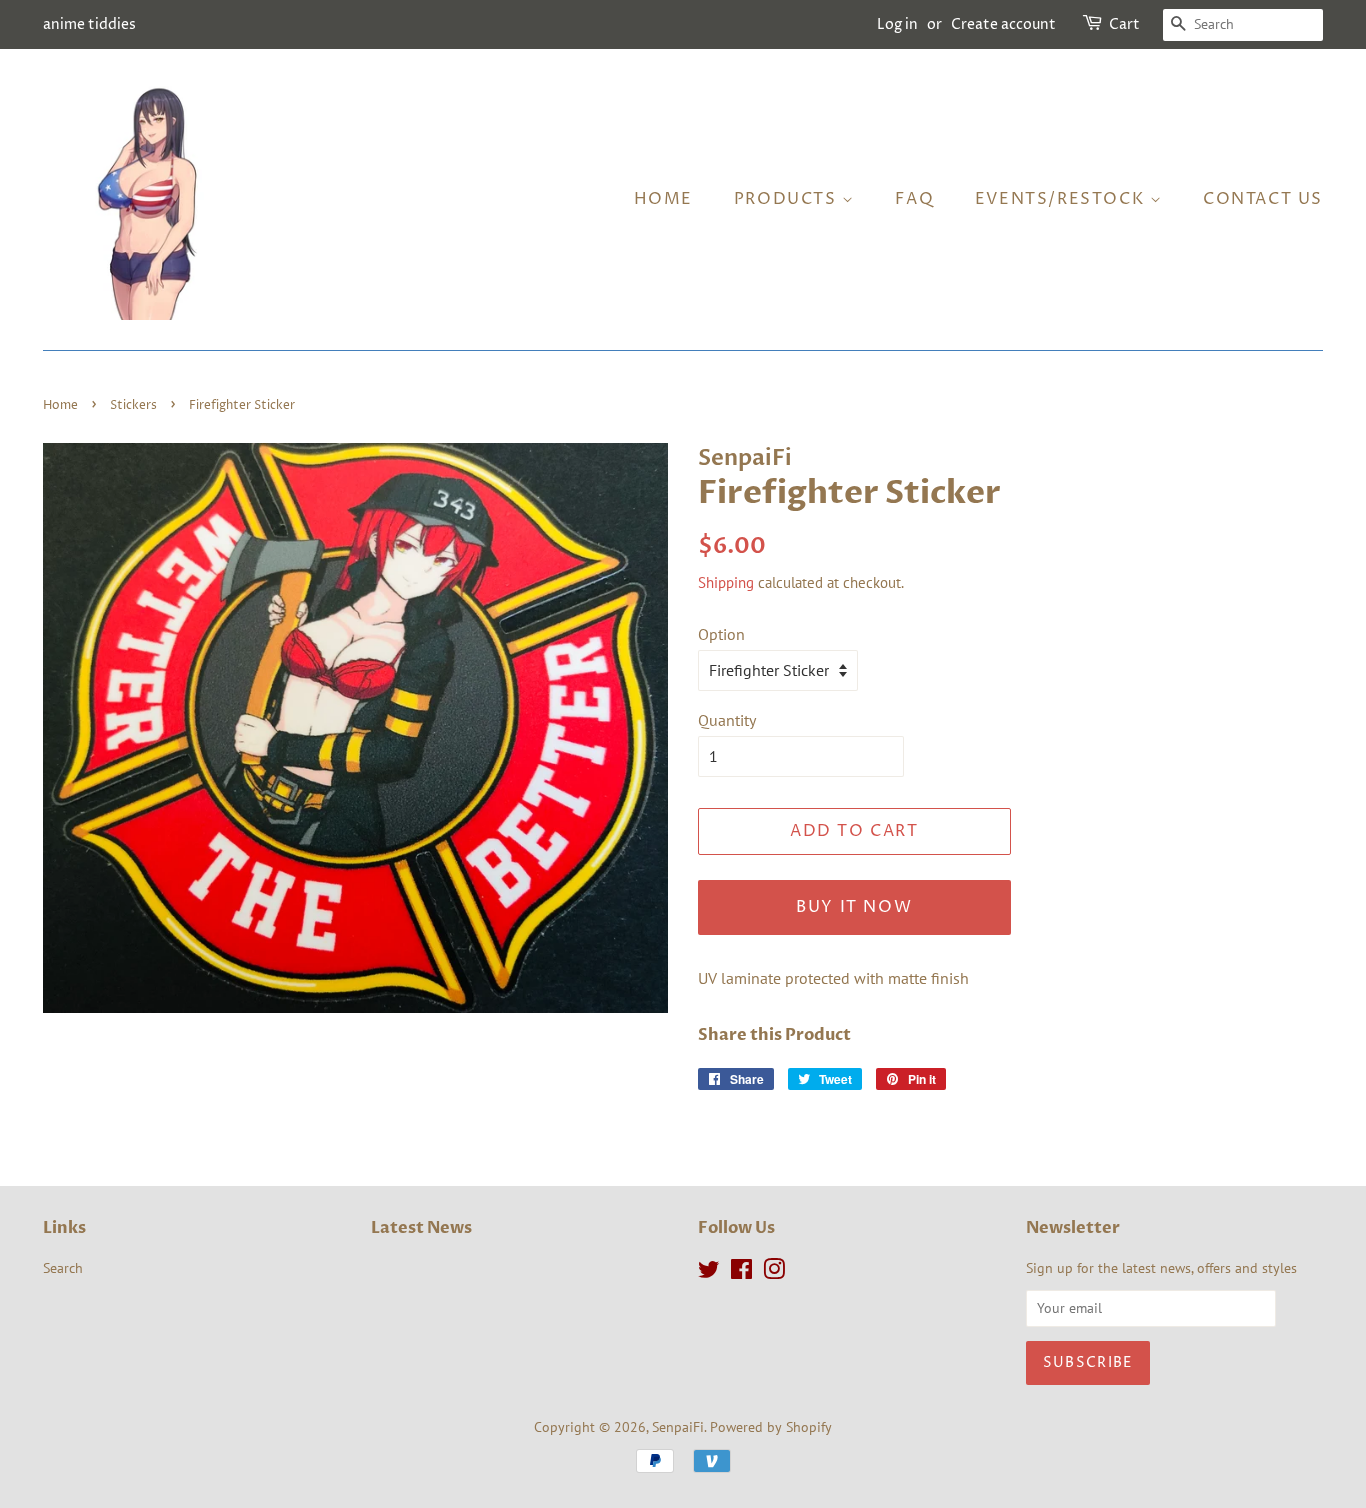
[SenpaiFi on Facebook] (741, 1273)
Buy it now (854, 907)
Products (788, 199)
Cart (1124, 24)
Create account (1003, 24)
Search (63, 1268)
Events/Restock (1062, 199)
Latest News (421, 1228)
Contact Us (1263, 199)
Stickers (133, 405)
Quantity (727, 720)
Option (721, 634)
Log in (897, 24)
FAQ (914, 199)
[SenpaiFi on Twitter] (709, 1273)
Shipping (726, 582)
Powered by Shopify (771, 1427)
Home (663, 199)
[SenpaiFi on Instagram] (774, 1273)
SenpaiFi (678, 1427)
